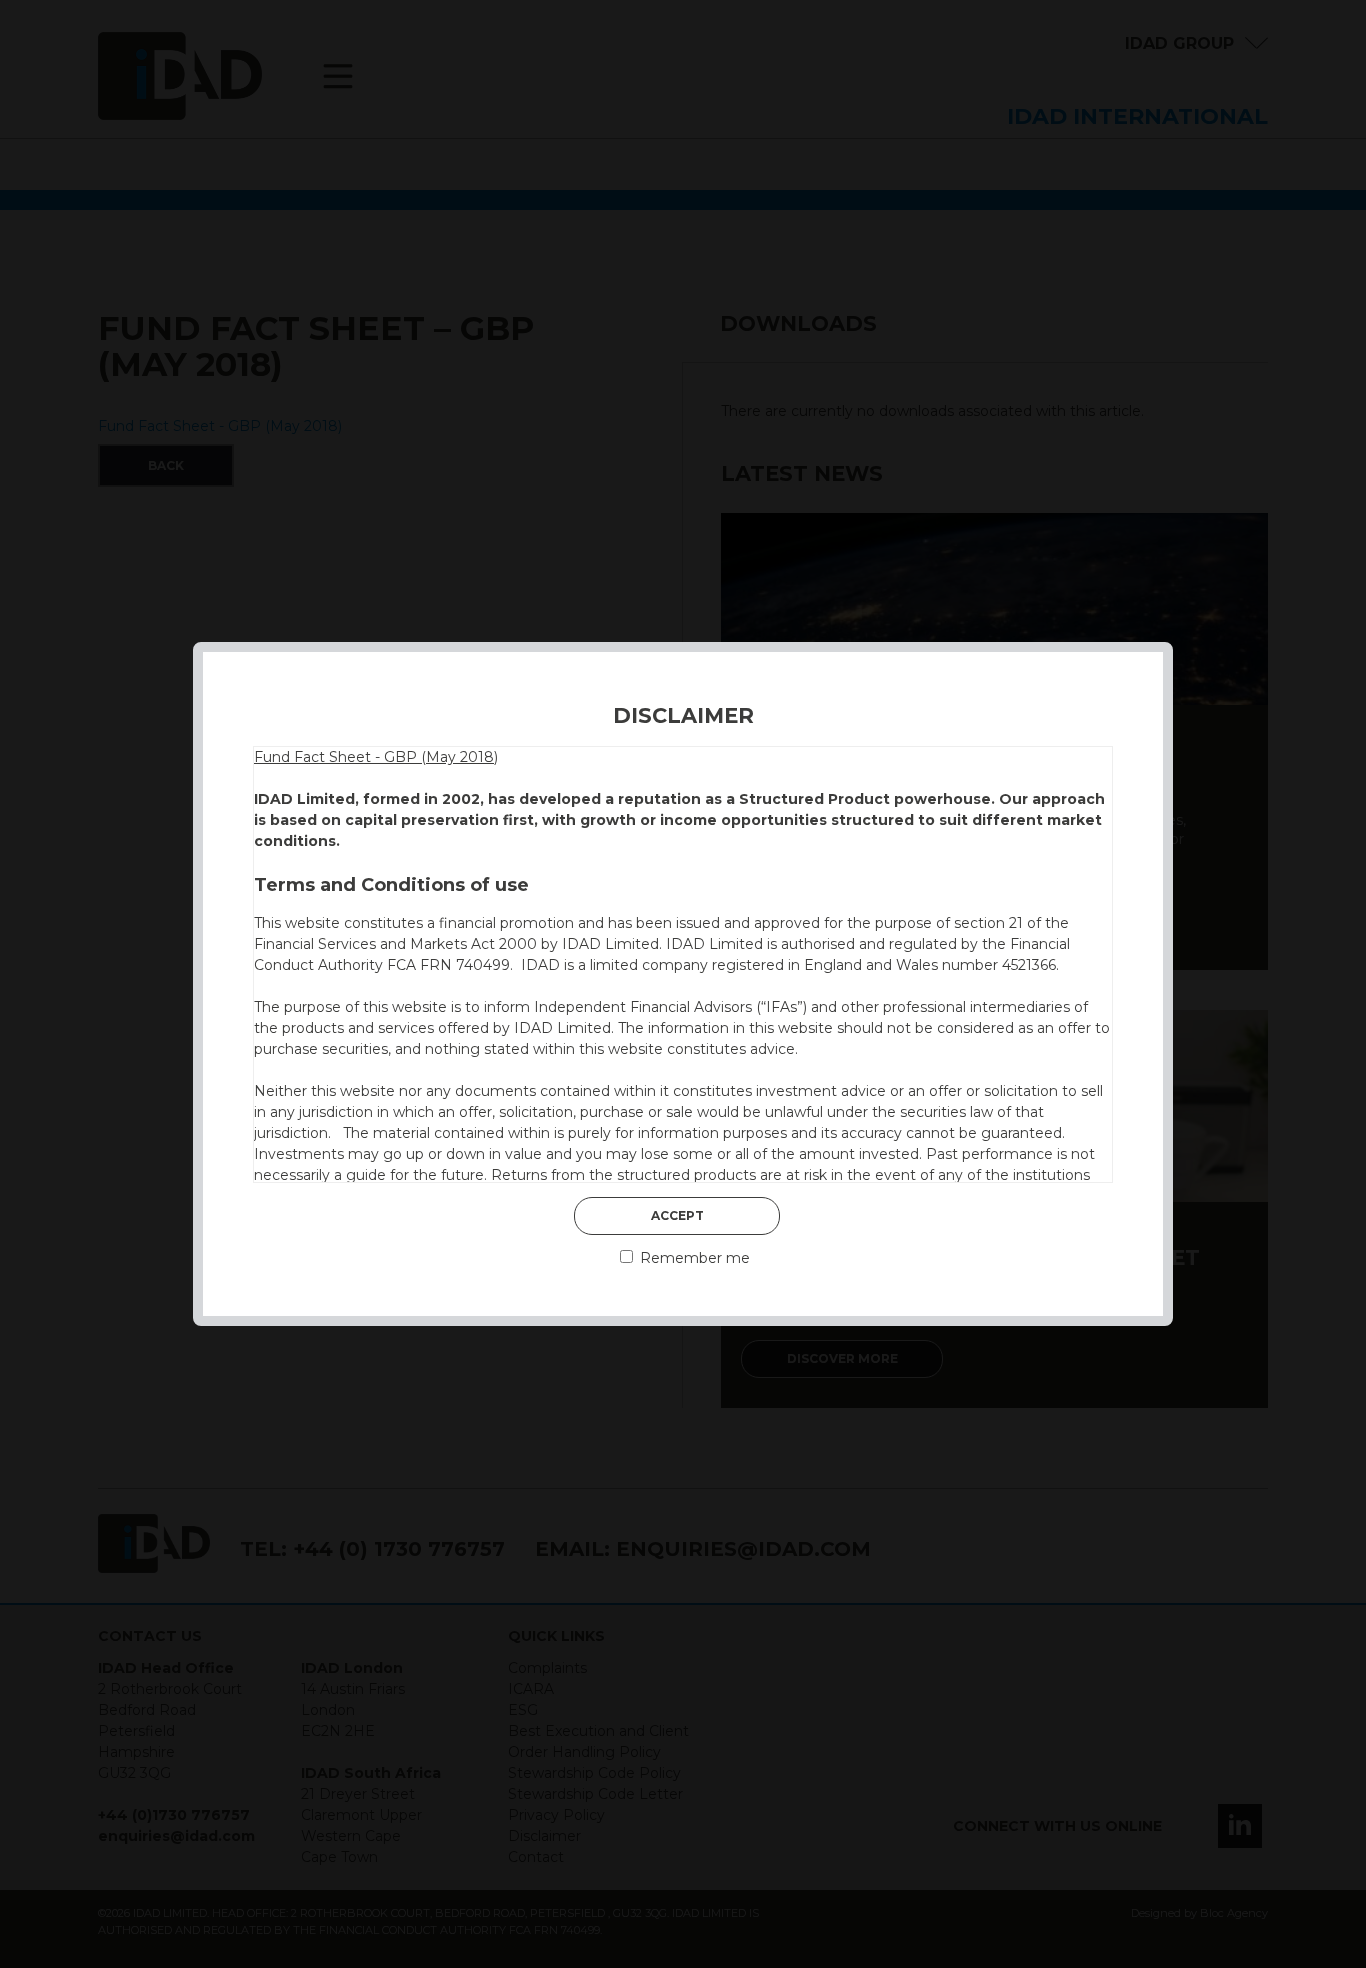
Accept (677, 1215)
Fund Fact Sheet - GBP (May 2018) (376, 757)
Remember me (693, 1258)
